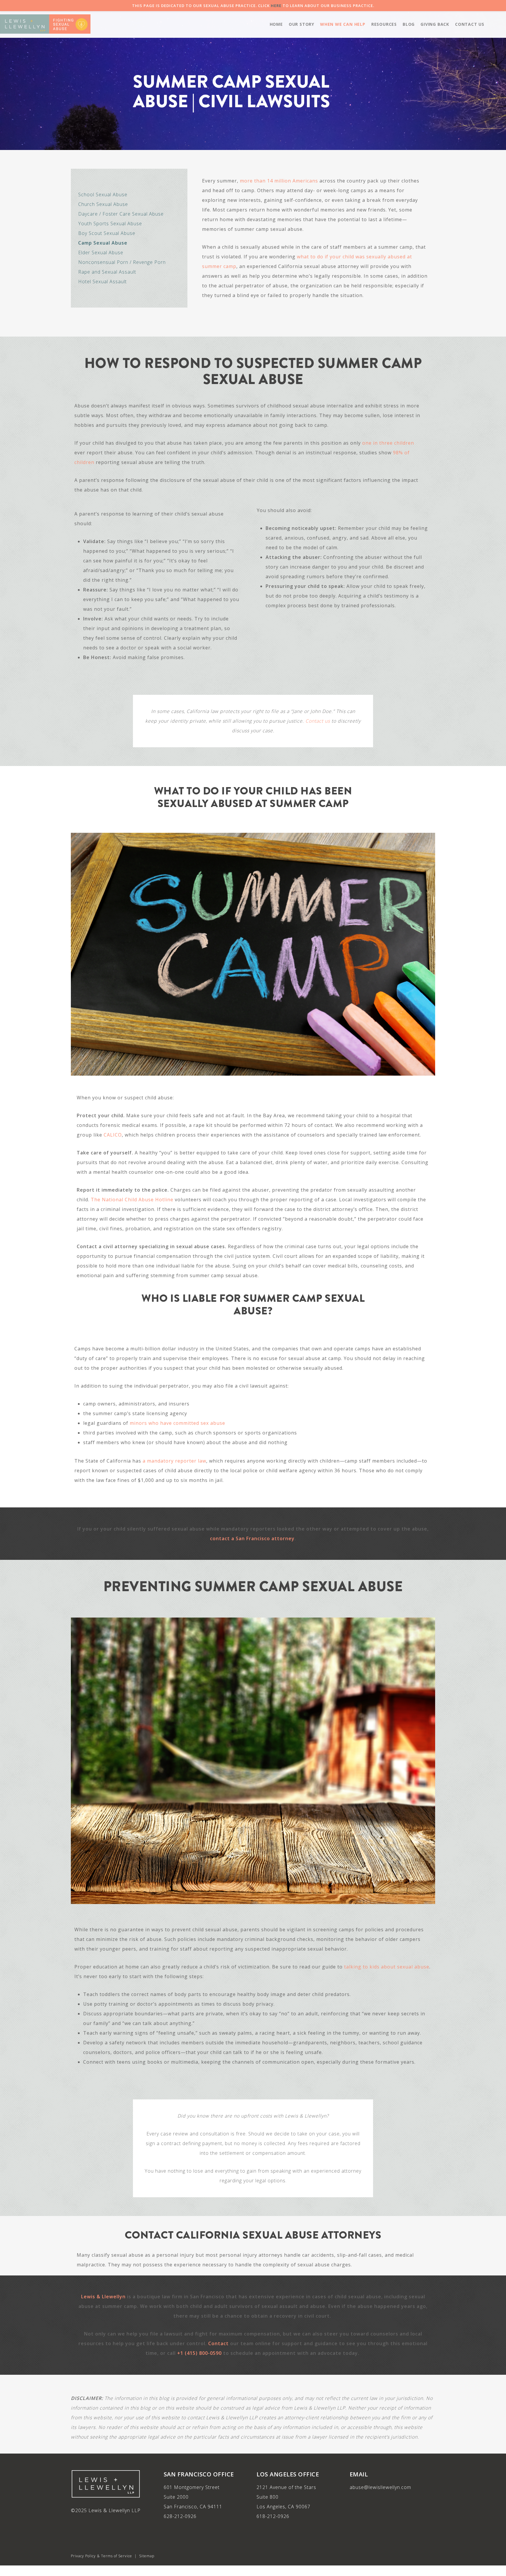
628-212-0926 (180, 2516)
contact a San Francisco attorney (252, 1538)
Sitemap (147, 2556)
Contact (218, 2343)
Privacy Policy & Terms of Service (101, 2556)
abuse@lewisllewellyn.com (380, 2487)
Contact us (318, 721)
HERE (276, 6)
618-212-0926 (273, 2516)
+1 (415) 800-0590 (199, 2353)
